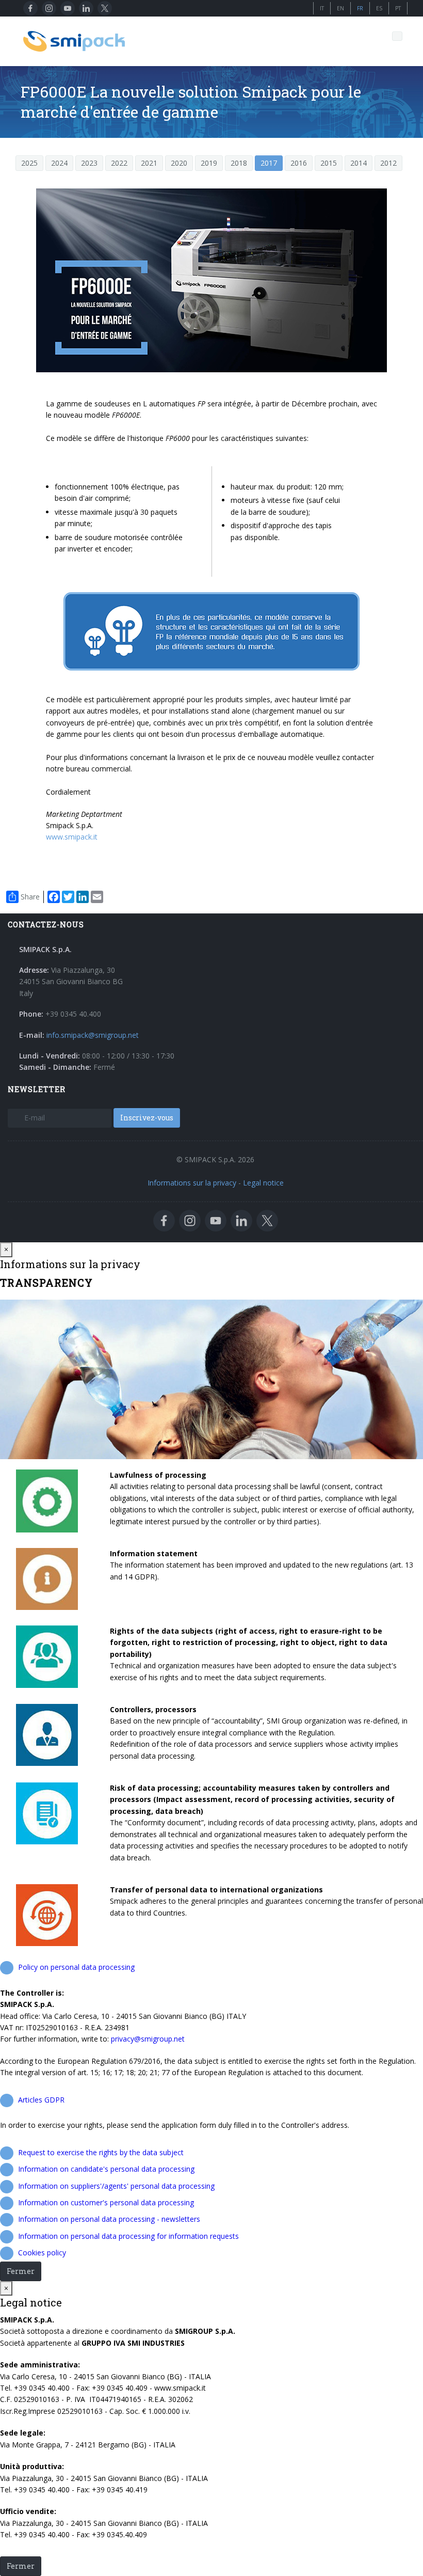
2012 (388, 163)
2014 (359, 163)
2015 (329, 163)
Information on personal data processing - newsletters (109, 2219)
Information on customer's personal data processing (106, 2202)
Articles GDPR (41, 2100)
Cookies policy (42, 2253)
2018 (239, 163)
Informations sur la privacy (192, 1183)
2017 (269, 163)
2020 (179, 163)
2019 (209, 163)
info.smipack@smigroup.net (93, 1035)
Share (30, 897)
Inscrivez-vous (147, 1118)
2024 (59, 163)
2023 (89, 163)
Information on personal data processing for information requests (128, 2236)
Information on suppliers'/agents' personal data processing (116, 2186)
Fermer (21, 2271)
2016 (299, 163)
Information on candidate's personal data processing (106, 2169)
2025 (29, 163)
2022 (119, 163)
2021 (149, 163)
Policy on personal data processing (76, 1967)
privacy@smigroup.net (148, 2039)
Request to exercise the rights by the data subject (101, 2152)
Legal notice (263, 1183)
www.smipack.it (72, 837)
